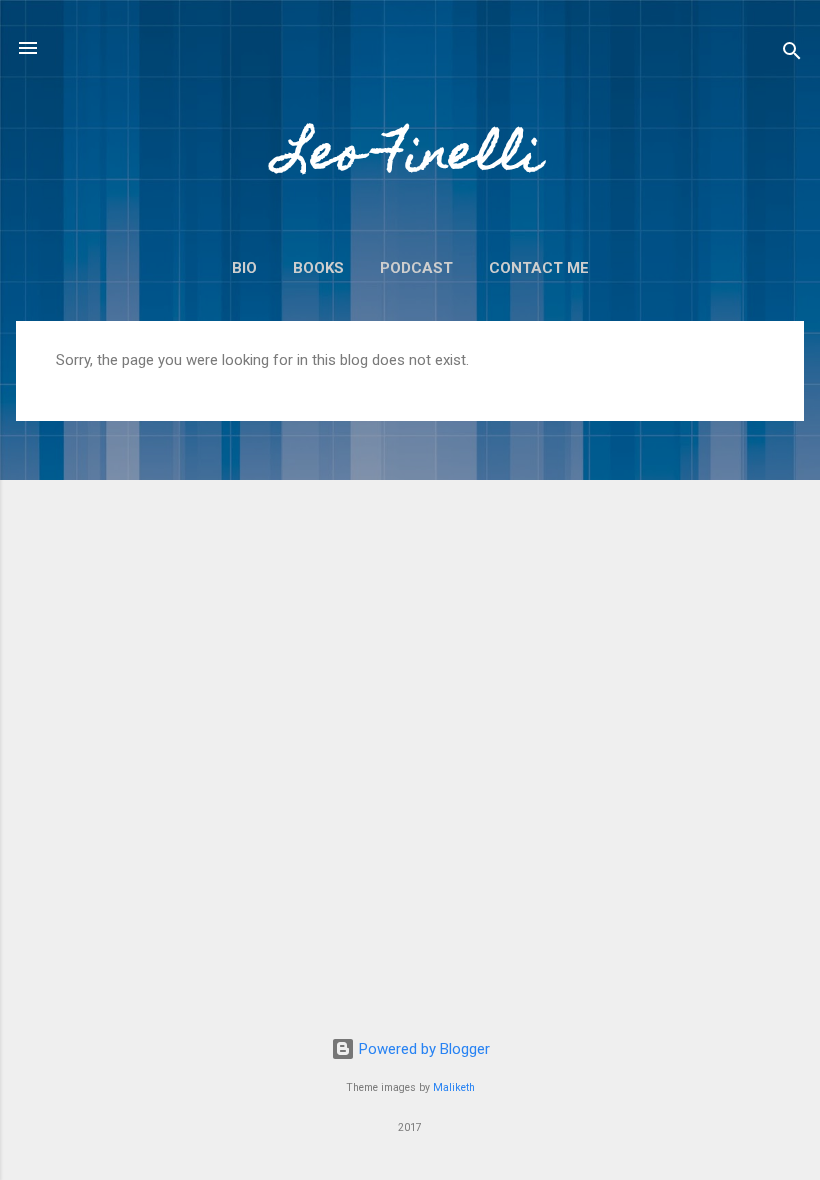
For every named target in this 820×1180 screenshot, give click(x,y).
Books (318, 268)
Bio (244, 268)
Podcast (416, 268)
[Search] (792, 54)
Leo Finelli (410, 158)
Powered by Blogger (422, 1049)
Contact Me (539, 268)
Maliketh (454, 1087)
